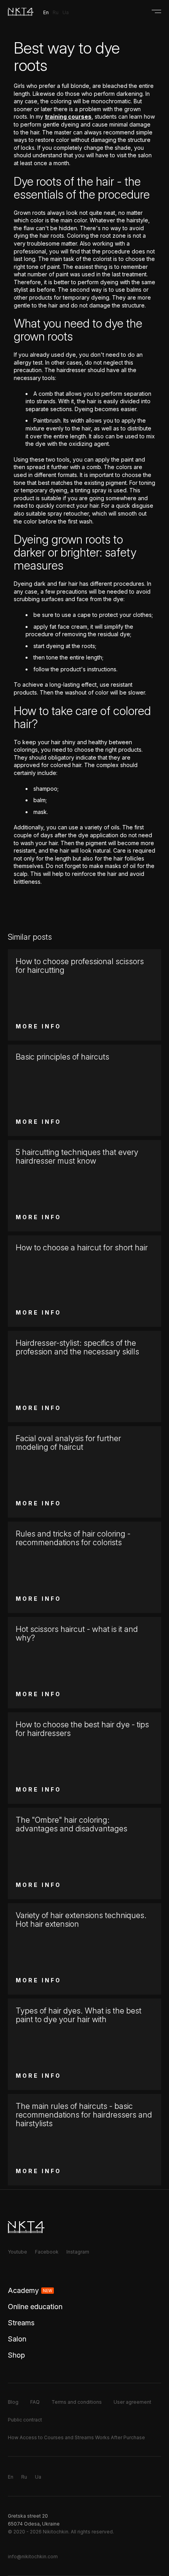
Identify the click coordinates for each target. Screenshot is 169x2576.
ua (66, 12)
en (46, 12)
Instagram (78, 2252)
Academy (30, 2290)
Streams (21, 2323)
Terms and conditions (77, 2402)
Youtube (17, 2252)
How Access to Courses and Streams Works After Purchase (76, 2437)
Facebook (47, 2252)
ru (56, 12)
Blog (13, 2402)
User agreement (132, 2402)
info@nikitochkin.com (33, 2556)
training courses (68, 116)
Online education (35, 2307)
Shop (16, 2355)
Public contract (25, 2420)
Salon (17, 2339)
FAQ (35, 2402)
